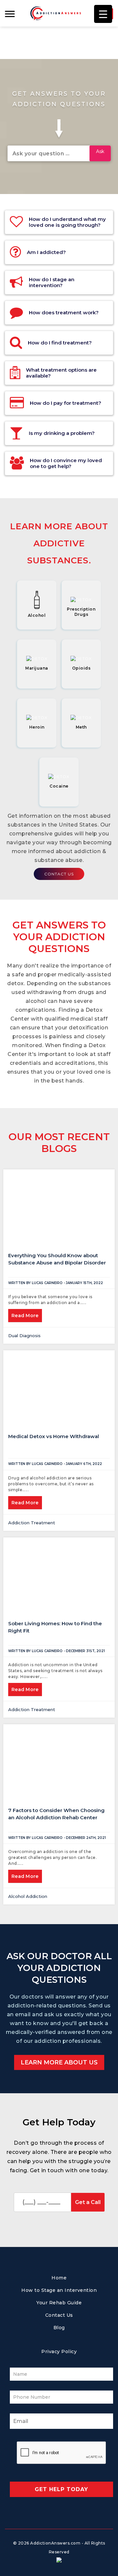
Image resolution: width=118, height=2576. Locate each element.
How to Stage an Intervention (59, 2290)
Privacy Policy (59, 2352)
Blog (59, 2328)
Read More (25, 1316)
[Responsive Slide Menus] (56, 13)
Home (59, 2278)
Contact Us (59, 874)
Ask (100, 151)
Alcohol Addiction (28, 1896)
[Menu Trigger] (103, 14)
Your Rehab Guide (59, 2303)
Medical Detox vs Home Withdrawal (54, 1436)
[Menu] (12, 13)
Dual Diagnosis (24, 1336)
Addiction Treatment (32, 1523)
